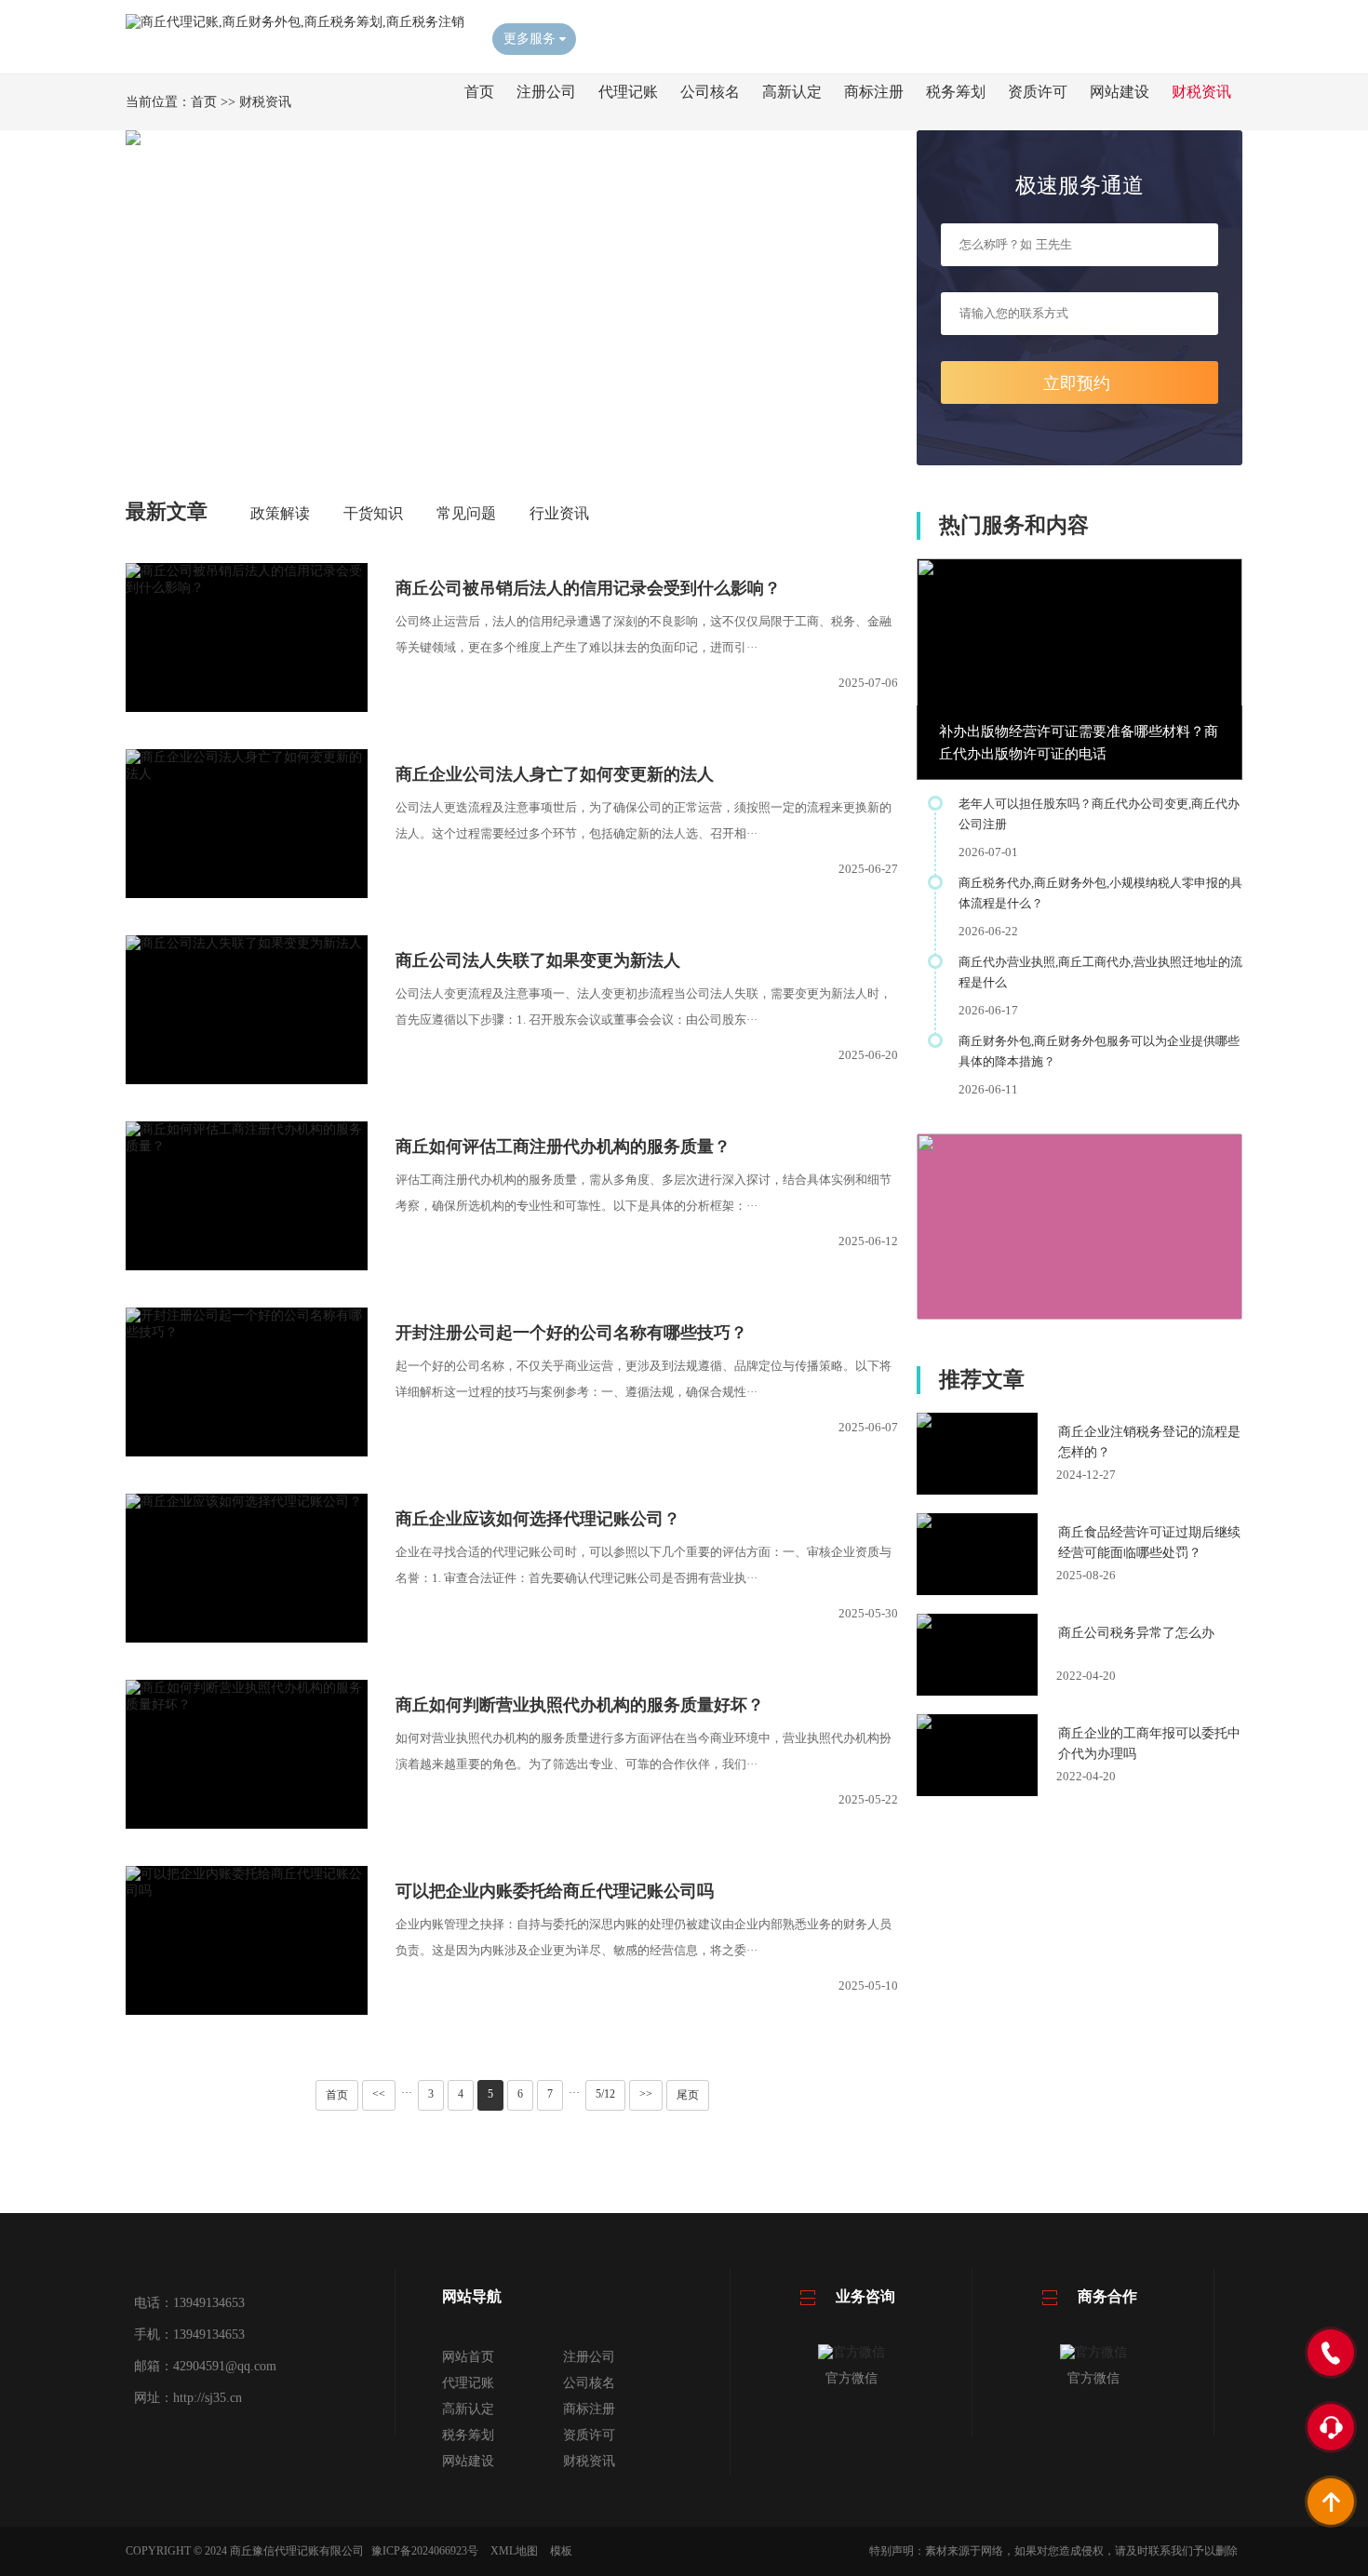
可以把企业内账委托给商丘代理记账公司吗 (555, 1891)
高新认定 (792, 92)
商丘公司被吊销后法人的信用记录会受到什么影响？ (588, 588)
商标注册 (874, 92)
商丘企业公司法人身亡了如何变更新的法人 (555, 774)
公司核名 (710, 92)
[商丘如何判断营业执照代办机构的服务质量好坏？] (247, 1704)
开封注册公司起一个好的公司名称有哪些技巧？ (571, 1333)
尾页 (688, 2095)
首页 (479, 92)
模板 (561, 2551)
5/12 (605, 2094)
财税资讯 (1201, 92)
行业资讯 (559, 513)
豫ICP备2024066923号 (425, 2551)
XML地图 (514, 2551)
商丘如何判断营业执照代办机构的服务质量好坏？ (580, 1705)
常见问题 (466, 513)
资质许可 (1038, 92)
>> (646, 2094)
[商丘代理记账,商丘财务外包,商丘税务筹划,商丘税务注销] (295, 22)
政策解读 (280, 513)
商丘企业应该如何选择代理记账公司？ (538, 1519)
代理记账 (628, 92)
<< (379, 2094)
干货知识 (373, 513)
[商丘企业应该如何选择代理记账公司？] (247, 1502)
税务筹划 (956, 92)
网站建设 (1120, 92)
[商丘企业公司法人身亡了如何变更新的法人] (247, 774)
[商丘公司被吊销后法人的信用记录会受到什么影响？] (247, 588)
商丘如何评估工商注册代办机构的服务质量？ (563, 1147)
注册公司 (546, 92)
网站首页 (468, 2357)
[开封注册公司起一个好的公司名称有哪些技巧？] (247, 1332)
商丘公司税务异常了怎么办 (1136, 1633)
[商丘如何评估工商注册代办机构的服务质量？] (247, 1146)
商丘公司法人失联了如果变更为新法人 (538, 960)
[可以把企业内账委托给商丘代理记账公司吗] (247, 1891)
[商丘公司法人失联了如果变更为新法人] (247, 943)
